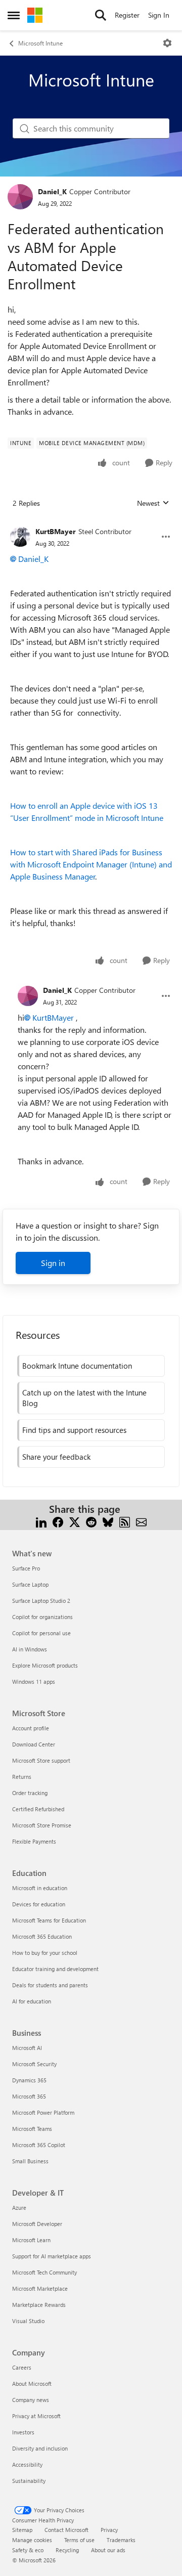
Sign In (159, 15)
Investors (23, 2432)
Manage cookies (32, 2540)
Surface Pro (26, 1568)
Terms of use (79, 2540)
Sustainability (29, 2481)
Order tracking (30, 1793)
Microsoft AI (27, 2048)
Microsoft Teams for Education (49, 1920)
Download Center (34, 1744)
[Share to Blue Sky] (108, 1521)
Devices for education (39, 1904)
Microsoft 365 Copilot (39, 2145)
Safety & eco (28, 2550)
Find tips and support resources (74, 1430)
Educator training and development (55, 1969)
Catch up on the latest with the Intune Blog (84, 1398)
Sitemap (22, 2530)
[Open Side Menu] (14, 15)
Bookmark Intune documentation (77, 1366)
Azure (19, 2208)
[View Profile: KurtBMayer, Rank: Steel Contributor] (20, 537)
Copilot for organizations (42, 1617)
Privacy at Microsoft (36, 2416)
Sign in (53, 1263)
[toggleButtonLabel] (167, 43)
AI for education (32, 2001)
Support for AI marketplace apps (52, 2256)
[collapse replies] (91, 523)
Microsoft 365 (29, 2096)
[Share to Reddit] (91, 1521)
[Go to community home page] (35, 15)
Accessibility (27, 2464)
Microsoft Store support (41, 1760)
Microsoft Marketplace (40, 2288)
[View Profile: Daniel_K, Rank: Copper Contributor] (20, 197)
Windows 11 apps (34, 1682)
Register (127, 15)
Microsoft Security (34, 2064)
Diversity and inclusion (40, 2448)
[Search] (101, 15)
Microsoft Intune (40, 43)
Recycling (67, 2550)
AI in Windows (30, 1649)
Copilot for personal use (41, 1633)
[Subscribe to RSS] (125, 1521)
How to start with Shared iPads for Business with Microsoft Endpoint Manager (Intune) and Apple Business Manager (91, 864)
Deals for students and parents (50, 1985)
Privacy (109, 2530)
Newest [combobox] (153, 503)
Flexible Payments (34, 1841)
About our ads (108, 2550)
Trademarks (121, 2540)
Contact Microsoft (66, 2530)
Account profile (31, 1728)
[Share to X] (75, 1521)
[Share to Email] (141, 1521)
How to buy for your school (45, 1953)
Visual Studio (28, 2321)
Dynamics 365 (29, 2080)
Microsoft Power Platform (43, 2112)
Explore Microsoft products (45, 1665)
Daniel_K (52, 191)
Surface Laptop (30, 1584)
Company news (31, 2400)
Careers (22, 2367)
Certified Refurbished (38, 1809)
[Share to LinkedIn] (41, 1521)
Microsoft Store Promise (42, 1825)
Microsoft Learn (31, 2240)
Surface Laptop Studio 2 (41, 1601)
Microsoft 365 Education (42, 1936)
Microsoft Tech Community (44, 2272)
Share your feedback (56, 1457)
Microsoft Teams (32, 2129)
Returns (22, 1777)
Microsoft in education (40, 1888)
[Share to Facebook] (58, 1521)
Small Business (30, 2161)
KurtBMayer (56, 531)
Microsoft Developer (37, 2224)
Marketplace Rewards (39, 2305)
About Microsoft (32, 2384)
